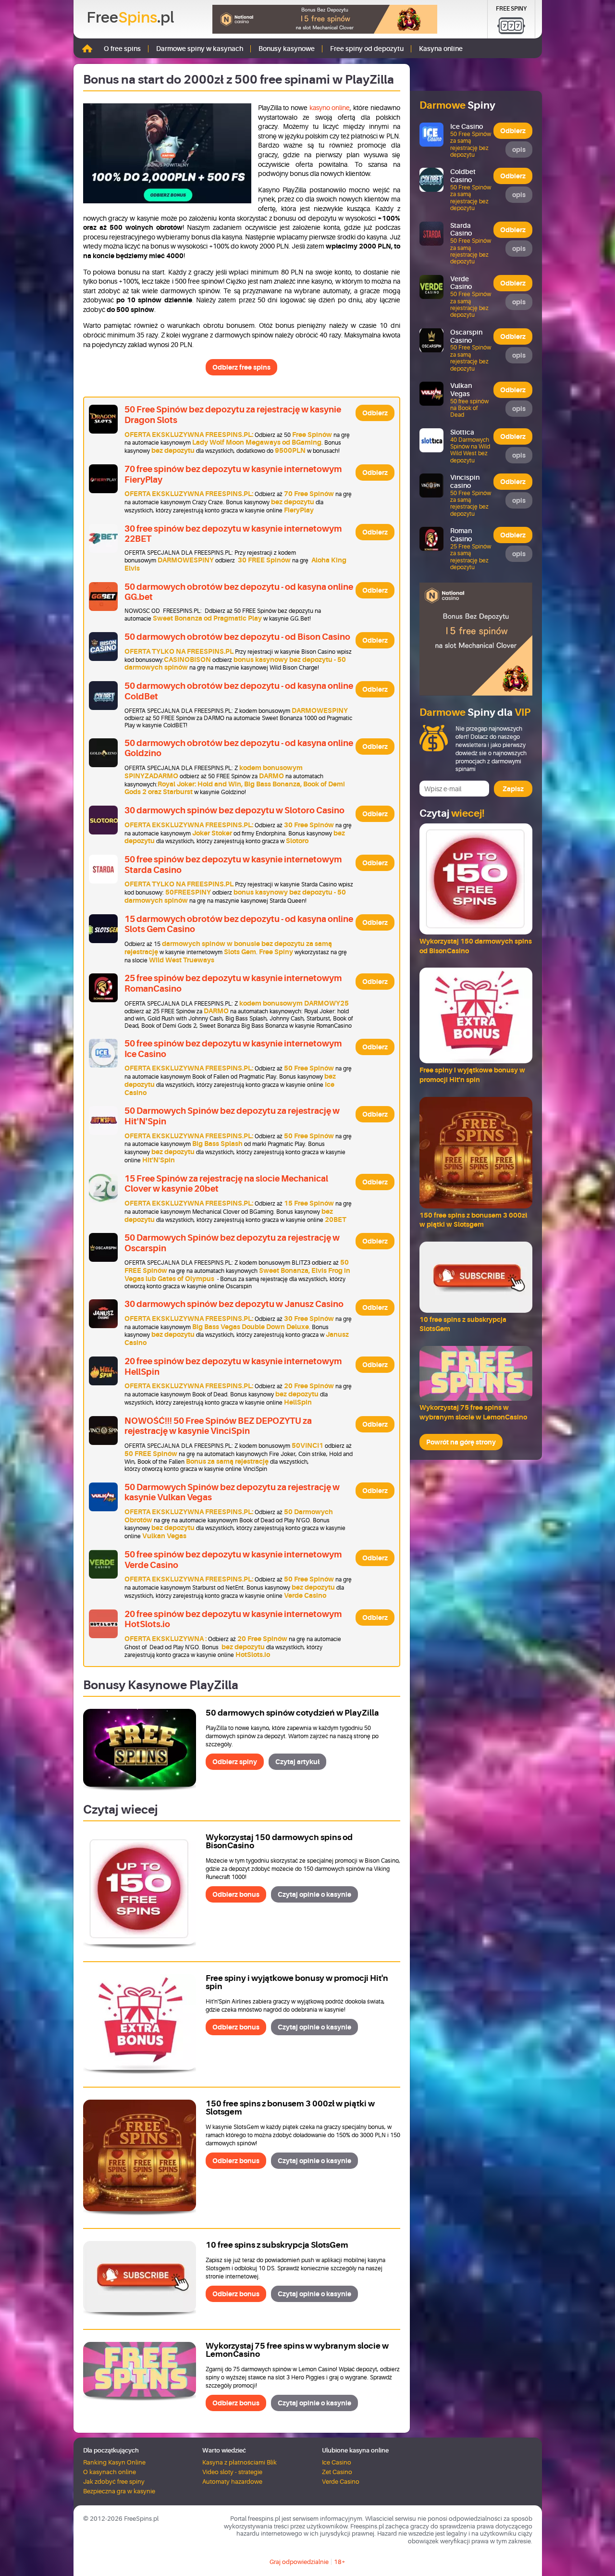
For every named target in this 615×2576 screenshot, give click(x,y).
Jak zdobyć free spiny (114, 2482)
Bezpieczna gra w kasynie (119, 2491)
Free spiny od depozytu (367, 49)
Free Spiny (511, 9)
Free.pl (130, 18)
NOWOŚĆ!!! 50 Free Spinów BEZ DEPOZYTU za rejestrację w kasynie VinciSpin (218, 1426)
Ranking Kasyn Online (114, 2462)
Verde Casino (341, 2482)
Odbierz (375, 413)
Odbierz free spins (241, 367)
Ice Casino (337, 2462)
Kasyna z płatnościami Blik (240, 2462)
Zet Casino (337, 2472)
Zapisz (513, 789)
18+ (340, 2562)
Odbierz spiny (235, 1762)
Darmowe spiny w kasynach (200, 49)
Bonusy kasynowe (287, 49)
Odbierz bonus (236, 1894)
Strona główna (87, 48)
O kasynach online (110, 2472)
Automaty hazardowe (232, 2482)
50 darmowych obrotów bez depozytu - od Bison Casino (237, 637)
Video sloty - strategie (232, 2472)
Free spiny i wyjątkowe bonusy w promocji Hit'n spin (297, 1982)
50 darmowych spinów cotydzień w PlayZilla (292, 1713)
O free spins (122, 49)
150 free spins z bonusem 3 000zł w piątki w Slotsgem (290, 2108)
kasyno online (330, 108)
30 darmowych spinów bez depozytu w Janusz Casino (234, 1304)
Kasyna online (441, 49)
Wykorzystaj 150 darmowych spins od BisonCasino (279, 1842)
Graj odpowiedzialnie (299, 2562)
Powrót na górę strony (461, 1442)
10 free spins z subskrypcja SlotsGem (277, 2245)
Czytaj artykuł (297, 1762)
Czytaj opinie (314, 1894)
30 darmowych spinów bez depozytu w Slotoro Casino (234, 810)
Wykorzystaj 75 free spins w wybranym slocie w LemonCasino (297, 2350)
